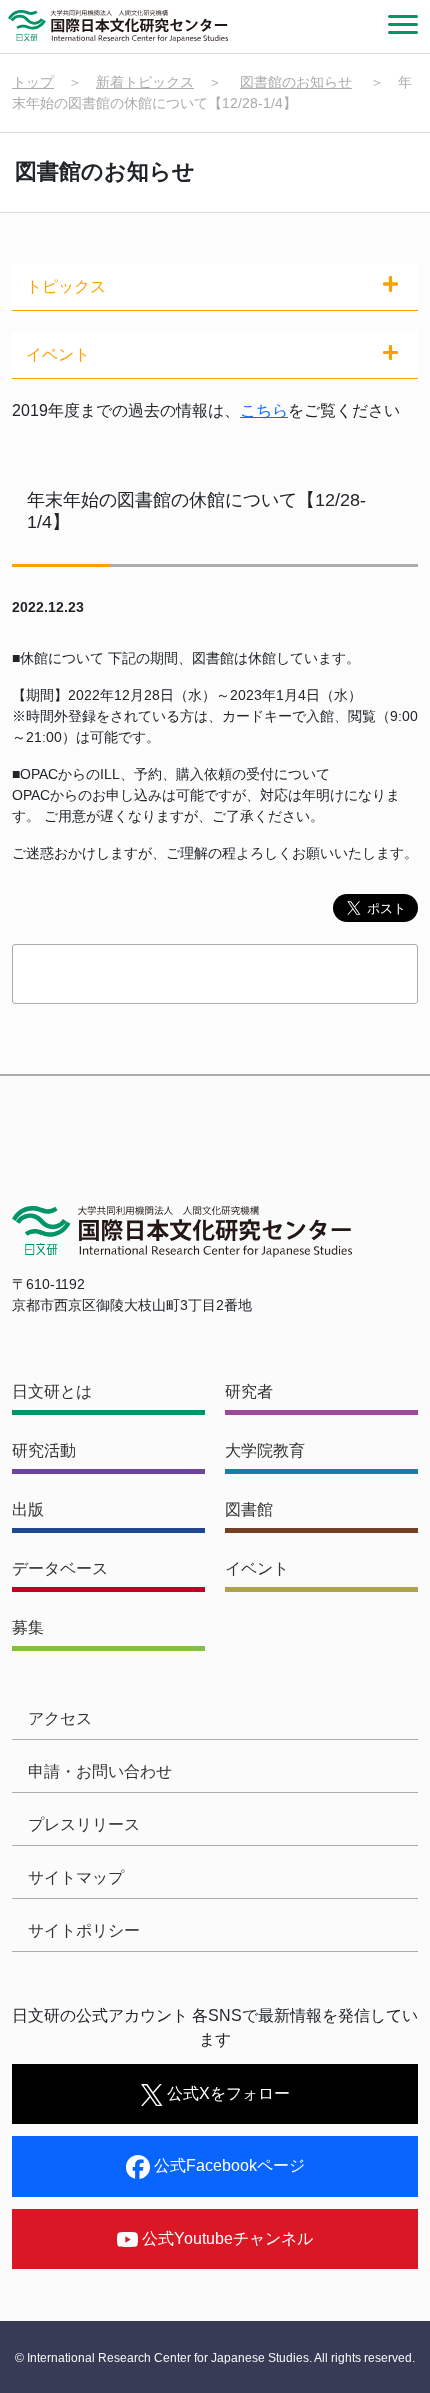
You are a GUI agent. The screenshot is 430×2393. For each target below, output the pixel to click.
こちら (264, 410)
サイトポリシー (84, 1930)
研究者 (249, 1391)
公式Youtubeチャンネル (225, 2238)
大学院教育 (265, 1450)
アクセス (60, 1718)
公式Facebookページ (227, 2165)
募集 (28, 1627)
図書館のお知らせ (296, 82)
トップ (33, 82)
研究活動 (44, 1450)
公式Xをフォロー (226, 2093)
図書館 (249, 1509)
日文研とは (52, 1391)
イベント (257, 1568)
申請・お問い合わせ (100, 1771)
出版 (28, 1509)
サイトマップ (76, 1877)
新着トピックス (145, 82)
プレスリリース (84, 1824)
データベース (60, 1568)
